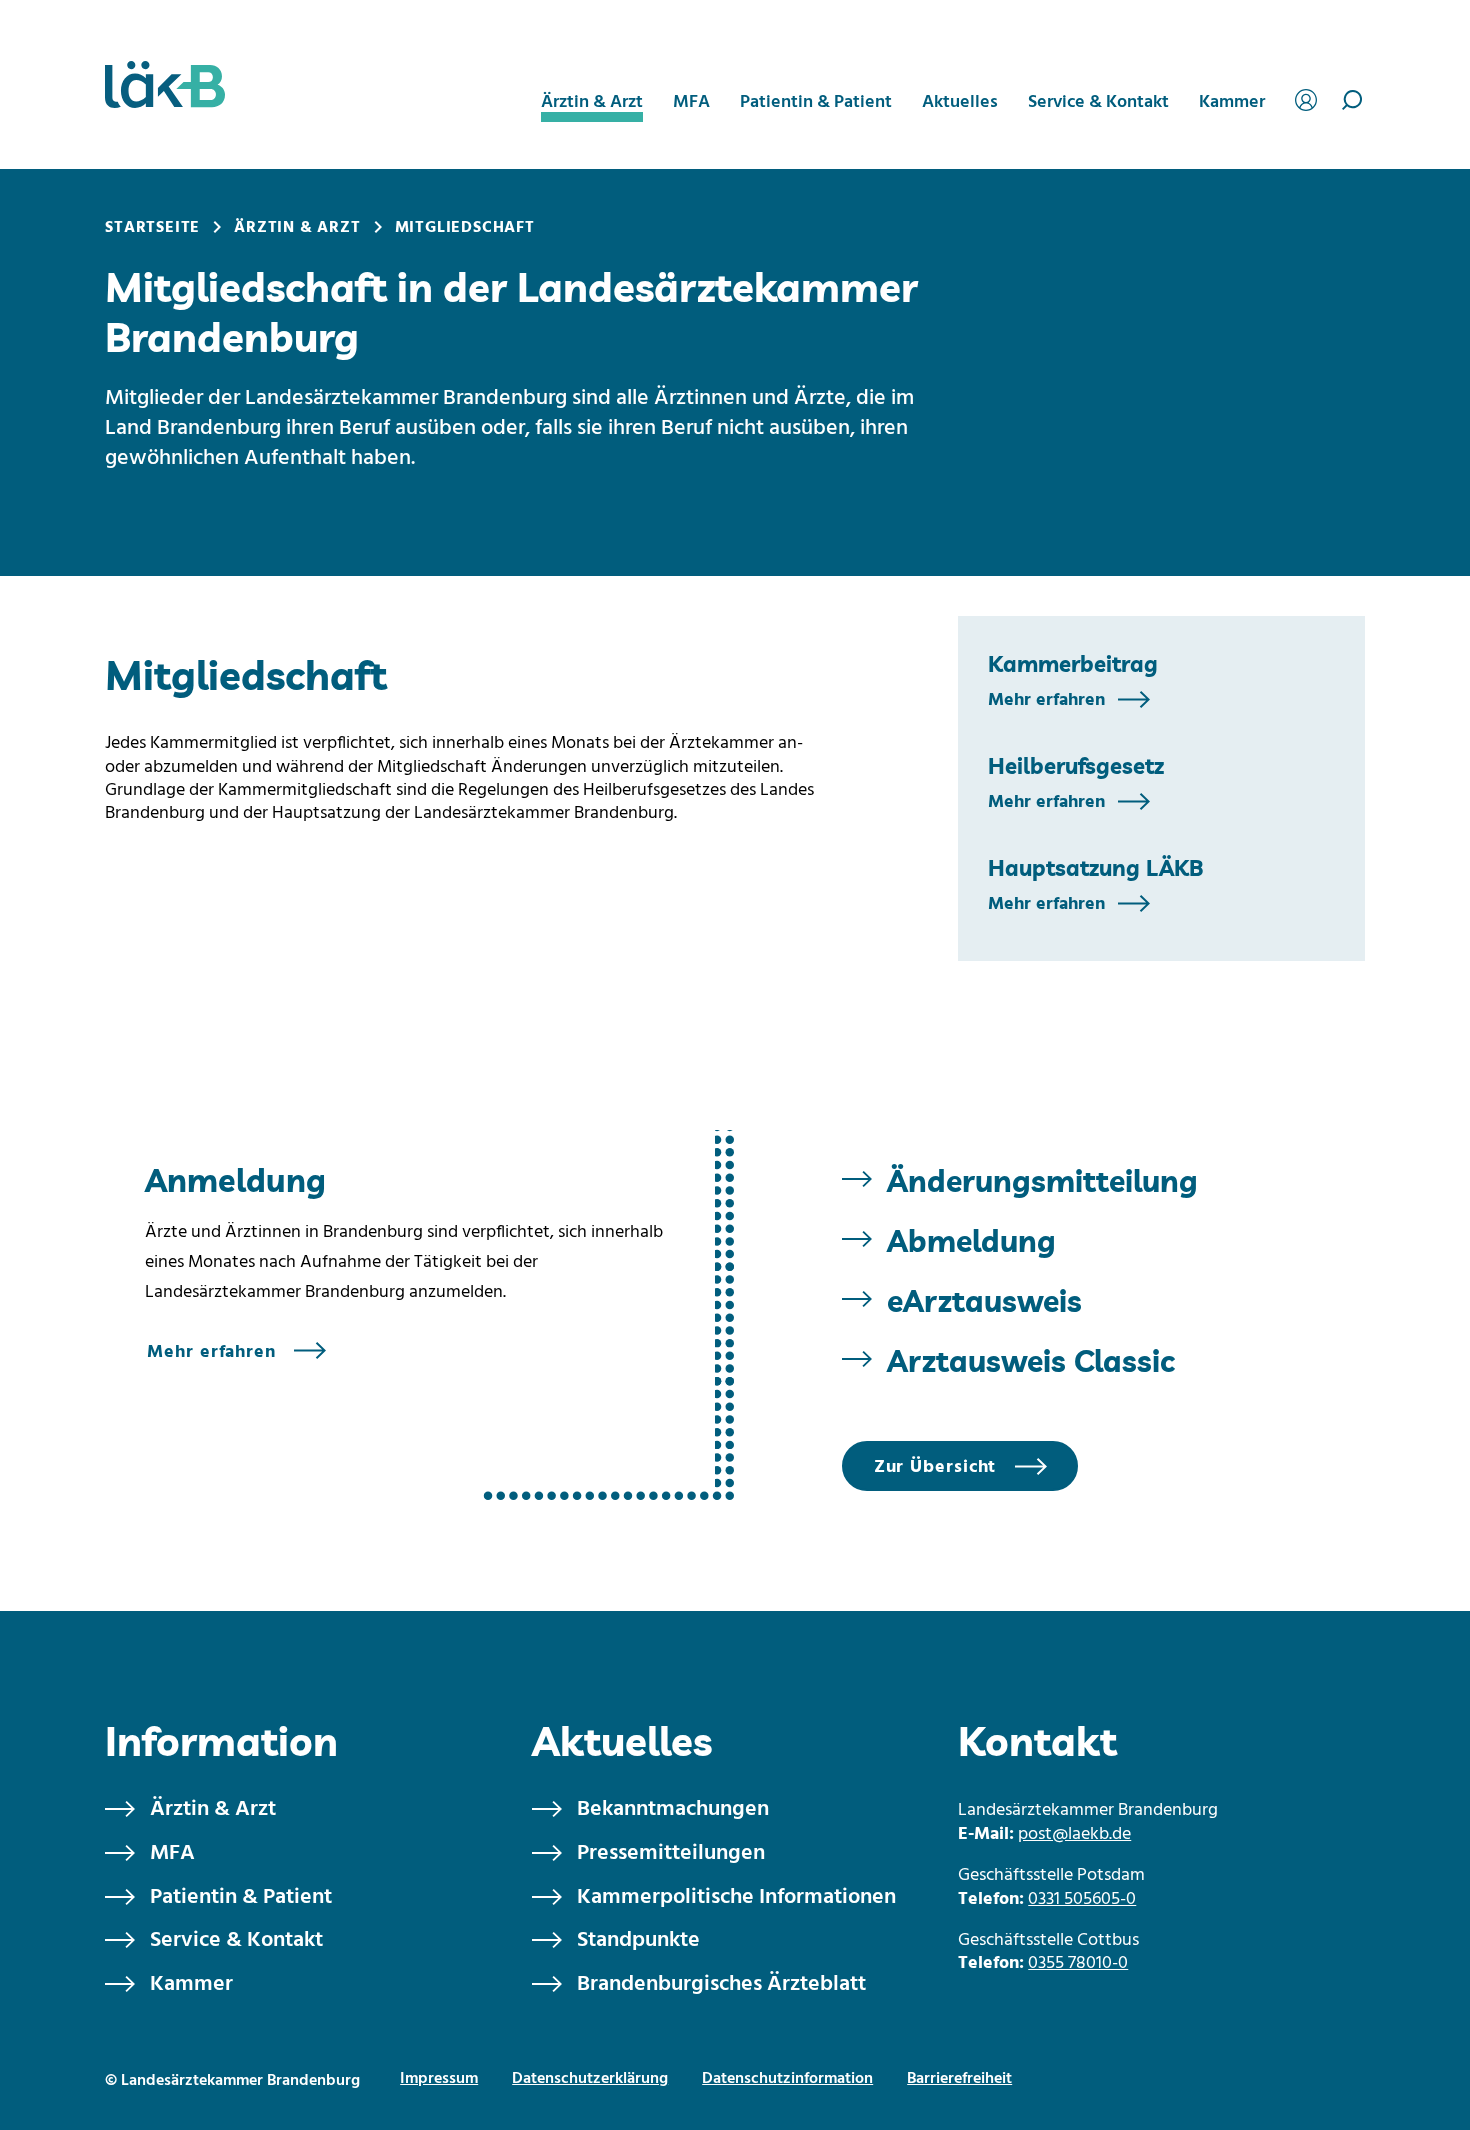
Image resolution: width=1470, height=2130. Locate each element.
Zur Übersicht (935, 1467)
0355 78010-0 (1078, 1963)
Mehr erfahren (1046, 699)
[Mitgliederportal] (1309, 97)
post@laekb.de (1074, 1834)
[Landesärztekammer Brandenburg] (165, 84)
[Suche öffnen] (1352, 100)
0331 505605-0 (1082, 1899)
